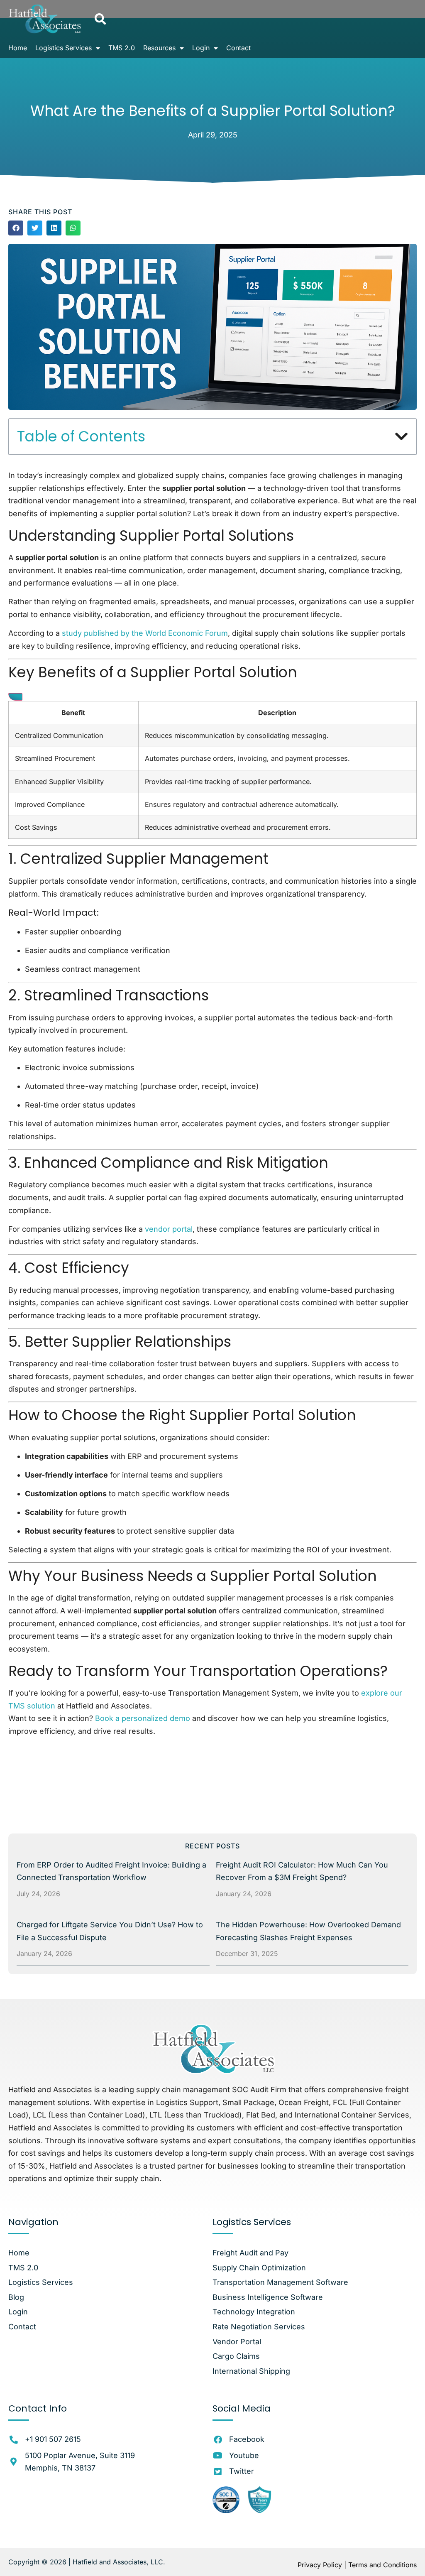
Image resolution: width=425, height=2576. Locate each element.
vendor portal (169, 1229)
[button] (100, 19)
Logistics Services (64, 48)
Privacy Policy (320, 2565)
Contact (238, 48)
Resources (159, 48)
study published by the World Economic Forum (145, 633)
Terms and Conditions (382, 2565)
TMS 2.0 (122, 48)
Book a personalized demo (143, 1718)
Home (18, 48)
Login (201, 48)
